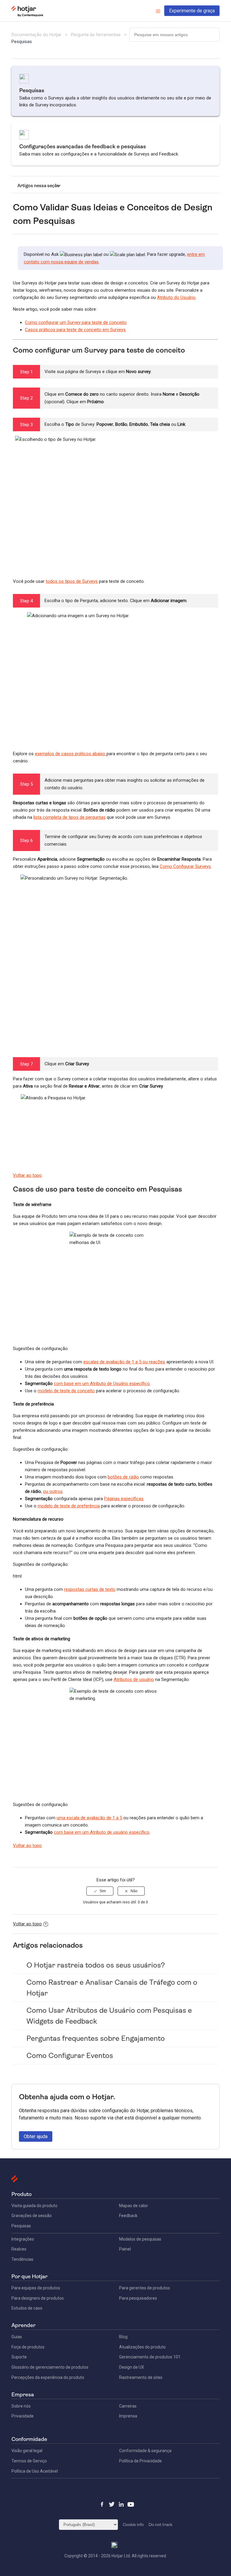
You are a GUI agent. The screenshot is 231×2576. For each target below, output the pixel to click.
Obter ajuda (36, 2136)
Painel (125, 2249)
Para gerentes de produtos (145, 2288)
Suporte (19, 2357)
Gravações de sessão (32, 2216)
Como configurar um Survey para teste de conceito (76, 322)
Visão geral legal (27, 2451)
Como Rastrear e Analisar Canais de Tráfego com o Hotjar (112, 1988)
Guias (17, 2337)
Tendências (22, 2259)
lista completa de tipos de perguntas (69, 817)
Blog (123, 2337)
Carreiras (128, 2406)
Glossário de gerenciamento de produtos (50, 2367)
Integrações (23, 2239)
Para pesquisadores (138, 2298)
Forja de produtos (28, 2347)
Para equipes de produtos (36, 2288)
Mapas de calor (134, 2206)
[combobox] (174, 35)
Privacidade (23, 2416)
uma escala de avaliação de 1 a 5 (89, 1818)
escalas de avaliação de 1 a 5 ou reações (124, 1362)
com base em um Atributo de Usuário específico (102, 1384)
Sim (103, 1891)
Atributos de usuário (134, 1679)
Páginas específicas (124, 1499)
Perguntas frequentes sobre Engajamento (96, 2038)
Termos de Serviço (29, 2461)
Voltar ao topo (27, 1175)
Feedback (128, 2216)
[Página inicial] (27, 15)
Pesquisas (22, 42)
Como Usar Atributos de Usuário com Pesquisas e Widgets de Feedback (109, 2016)
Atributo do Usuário (176, 297)
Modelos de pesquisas (140, 2239)
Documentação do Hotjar (36, 35)
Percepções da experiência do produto (48, 2377)
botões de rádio (123, 1477)
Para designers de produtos (38, 2298)
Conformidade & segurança (145, 2451)
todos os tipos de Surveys (72, 581)
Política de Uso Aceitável (35, 2471)
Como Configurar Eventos (70, 2056)
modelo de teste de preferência (69, 1506)
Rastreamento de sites (141, 2377)
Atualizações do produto (142, 2347)
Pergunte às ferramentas (96, 35)
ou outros (53, 1491)
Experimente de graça (192, 11)
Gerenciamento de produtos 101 (150, 2357)
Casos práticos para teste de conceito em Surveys (75, 330)
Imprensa (128, 2416)
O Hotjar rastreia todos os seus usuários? (96, 1965)
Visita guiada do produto (34, 2206)
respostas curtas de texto (90, 1589)
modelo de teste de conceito (66, 1391)
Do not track (160, 2524)
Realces (19, 2249)
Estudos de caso (27, 2308)
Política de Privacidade (140, 2461)
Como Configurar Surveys (185, 866)
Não (134, 1891)
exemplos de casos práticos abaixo (71, 754)
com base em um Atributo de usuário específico (102, 1832)
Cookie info (133, 2524)
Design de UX (132, 2367)
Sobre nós (21, 2406)
